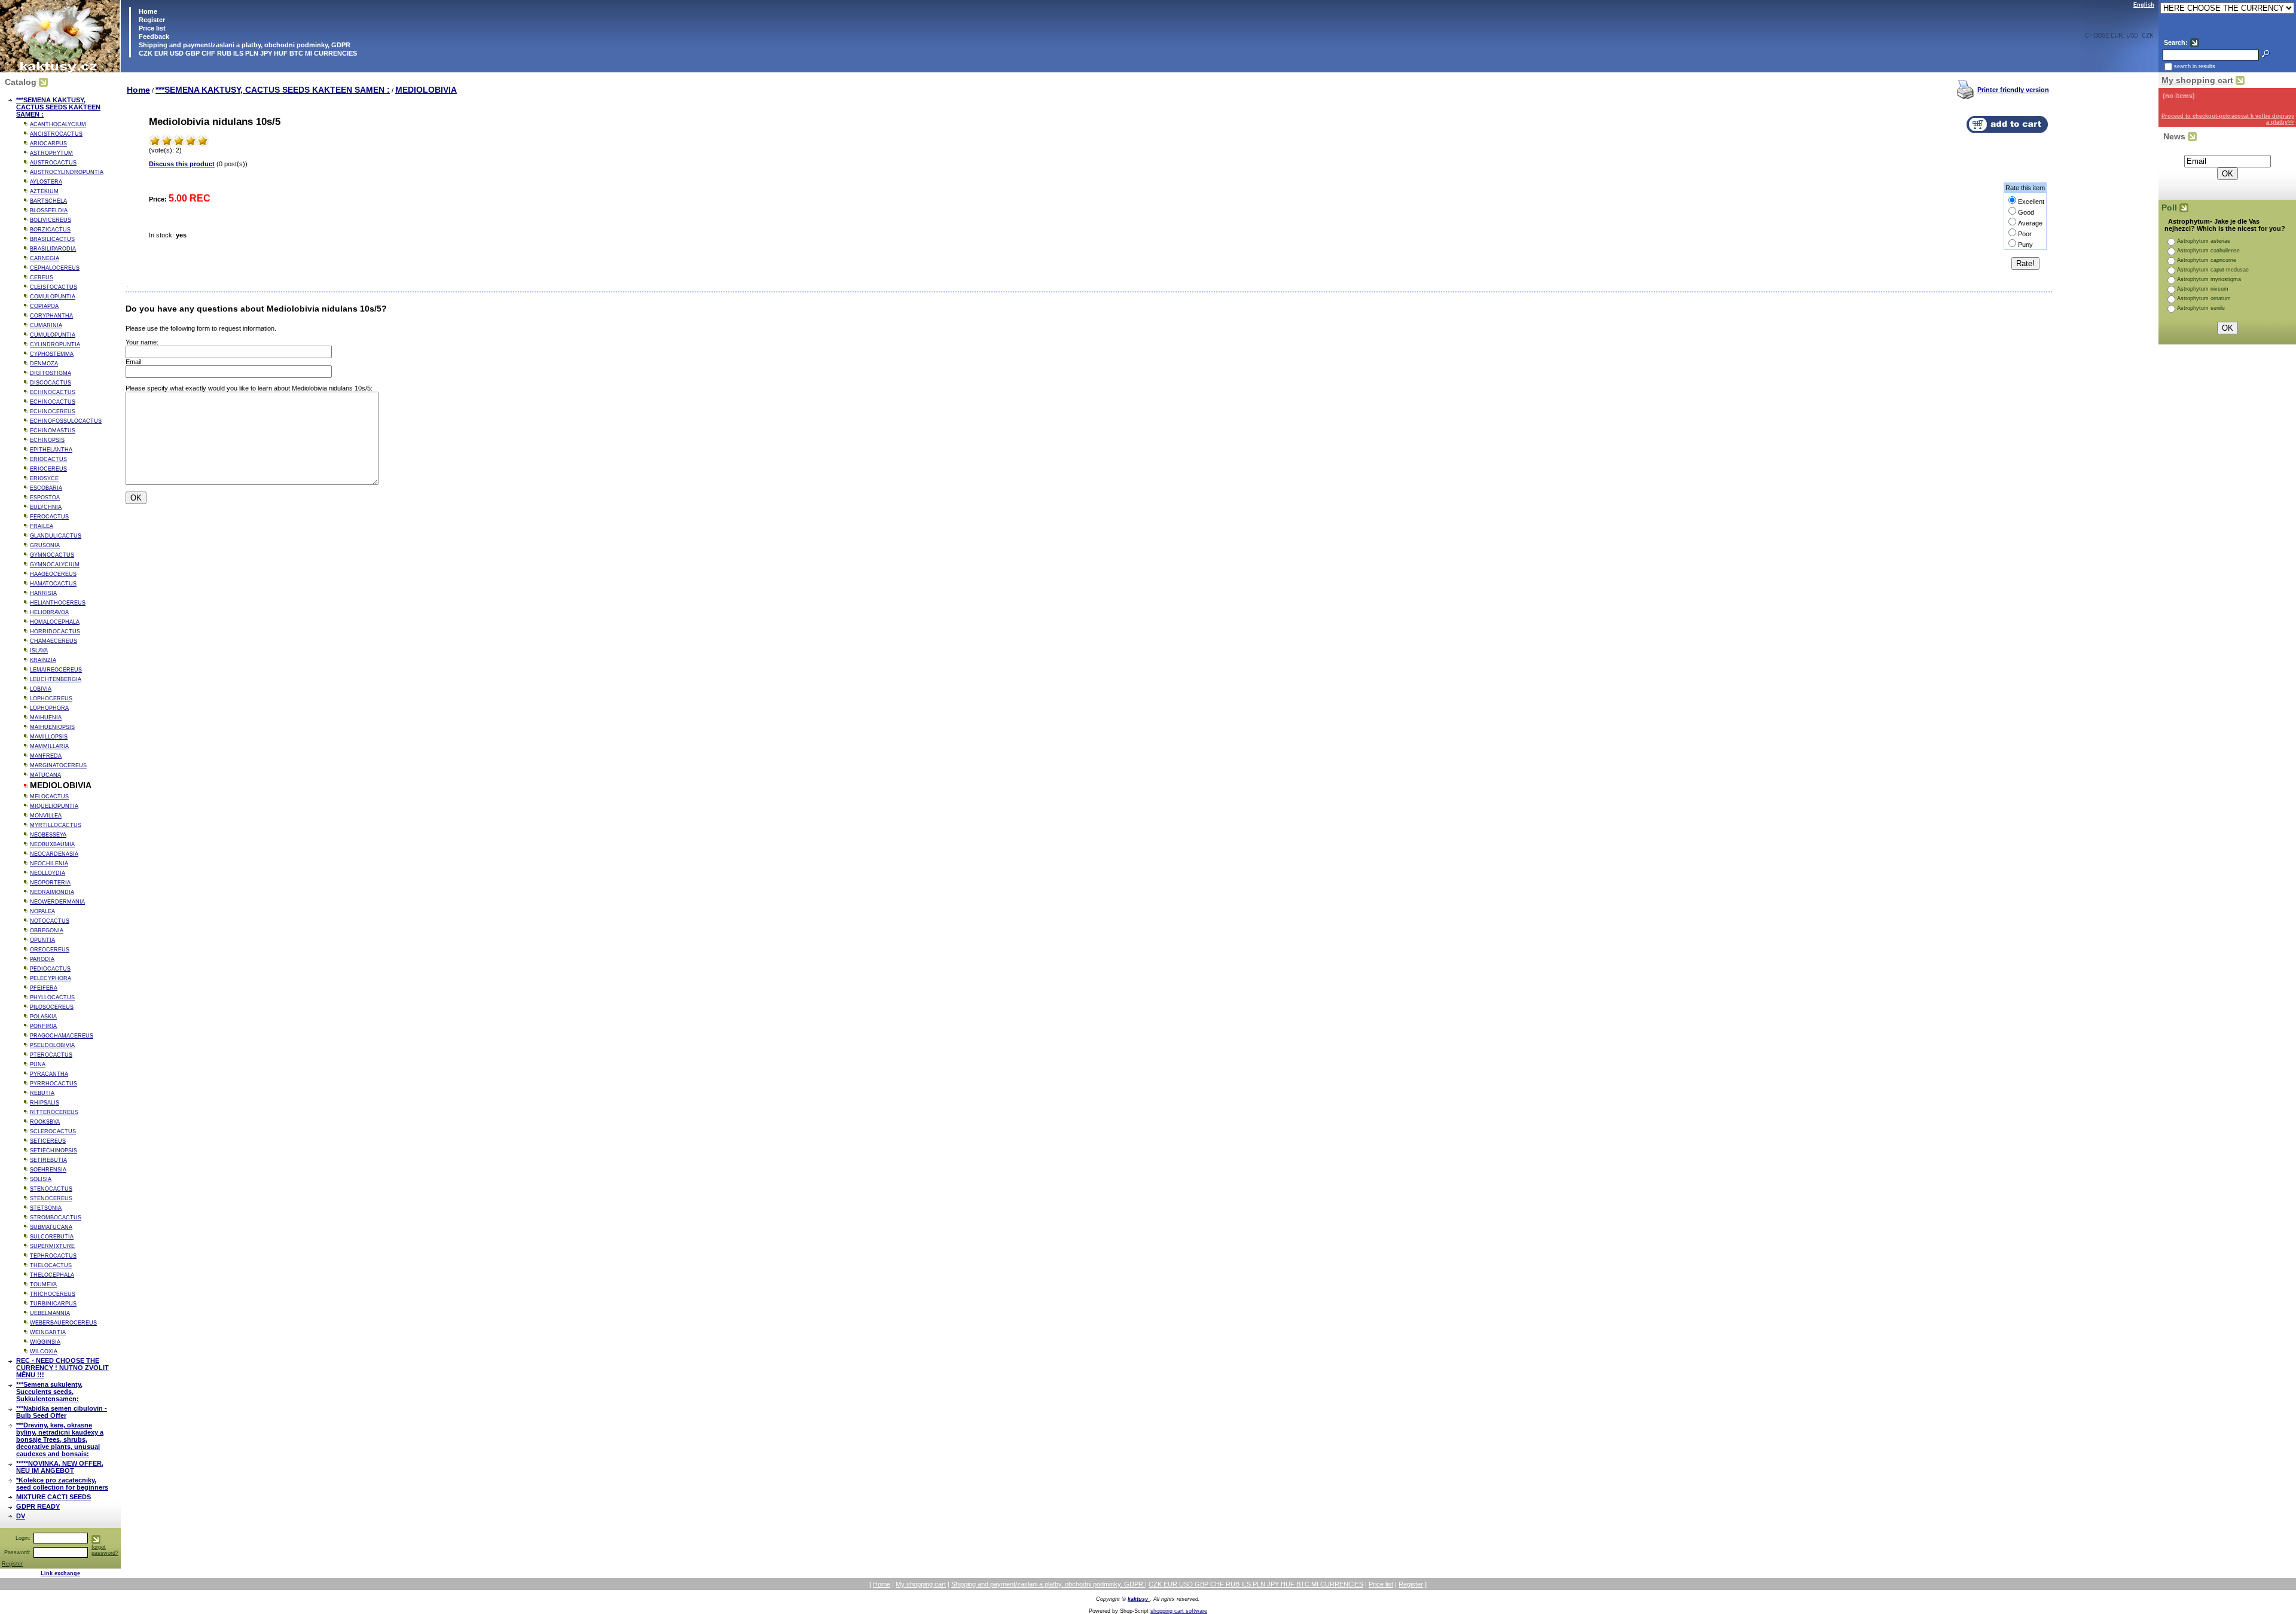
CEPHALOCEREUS (55, 268)
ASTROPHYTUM (51, 153)
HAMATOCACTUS (53, 584)
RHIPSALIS (45, 1103)
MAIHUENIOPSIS (52, 727)
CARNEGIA (45, 258)
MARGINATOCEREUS (58, 765)
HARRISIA (43, 593)
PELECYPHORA (51, 978)
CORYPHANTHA (51, 316)
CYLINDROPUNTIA (55, 344)
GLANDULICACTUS (56, 536)
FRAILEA (42, 526)
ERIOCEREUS (48, 469)
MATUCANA (45, 775)
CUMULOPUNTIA (53, 335)
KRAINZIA (43, 660)
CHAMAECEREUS (54, 641)
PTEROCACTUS (51, 1055)
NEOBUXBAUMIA (52, 844)
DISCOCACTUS (51, 383)
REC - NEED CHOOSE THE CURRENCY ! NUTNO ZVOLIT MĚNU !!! (62, 1368)
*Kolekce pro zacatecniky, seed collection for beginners (62, 1484)
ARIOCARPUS (48, 144)
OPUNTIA (42, 940)
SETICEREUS (48, 1141)
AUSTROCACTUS (53, 163)
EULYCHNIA (46, 507)
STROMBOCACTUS (56, 1218)
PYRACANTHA (49, 1074)
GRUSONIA (45, 545)
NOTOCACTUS (50, 921)
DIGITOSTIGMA (51, 373)
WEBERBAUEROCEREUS (63, 1323)
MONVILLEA (46, 816)
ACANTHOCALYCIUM (58, 124)
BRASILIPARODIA (53, 249)
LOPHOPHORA (49, 708)
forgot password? (105, 1550)
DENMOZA (44, 364)
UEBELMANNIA (50, 1313)
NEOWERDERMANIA (57, 902)
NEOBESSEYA (48, 835)
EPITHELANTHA (51, 450)
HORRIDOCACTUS (55, 631)
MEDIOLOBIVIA (426, 90)
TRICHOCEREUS (53, 1294)
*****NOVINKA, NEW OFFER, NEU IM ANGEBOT (60, 1467)
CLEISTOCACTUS (54, 287)
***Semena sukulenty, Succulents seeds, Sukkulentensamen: (49, 1392)
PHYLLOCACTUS (52, 997)
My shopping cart (2197, 80)
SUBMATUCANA (51, 1227)
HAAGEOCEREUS (53, 574)
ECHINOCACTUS (53, 392)
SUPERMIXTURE (52, 1246)
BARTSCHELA (48, 201)
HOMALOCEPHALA (55, 622)
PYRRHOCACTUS (54, 1084)
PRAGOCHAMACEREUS (62, 1036)
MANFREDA (46, 756)
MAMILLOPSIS (49, 737)
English (2144, 5)
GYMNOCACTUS (52, 555)
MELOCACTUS (49, 797)
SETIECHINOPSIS (54, 1151)
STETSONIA (46, 1208)
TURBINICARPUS (53, 1304)
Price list (151, 28)
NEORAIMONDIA (52, 892)
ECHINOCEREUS (53, 411)
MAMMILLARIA (49, 746)
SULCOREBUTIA (52, 1237)
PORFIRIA (43, 1026)
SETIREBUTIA (48, 1160)
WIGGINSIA (45, 1342)
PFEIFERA (44, 988)
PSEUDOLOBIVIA (52, 1045)
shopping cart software (1179, 1611)
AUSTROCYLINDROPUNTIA (67, 172)
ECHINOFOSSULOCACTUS (66, 421)
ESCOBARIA (46, 488)
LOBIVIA (41, 689)
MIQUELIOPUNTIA (54, 806)
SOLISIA (41, 1179)
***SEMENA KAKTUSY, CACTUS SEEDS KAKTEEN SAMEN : (58, 107)
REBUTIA (42, 1093)
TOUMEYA (43, 1285)
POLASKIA (43, 1017)
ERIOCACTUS (48, 459)
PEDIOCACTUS (50, 969)
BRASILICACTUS (52, 239)
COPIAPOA (44, 306)
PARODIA (42, 959)
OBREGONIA (47, 930)
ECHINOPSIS (47, 440)
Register (152, 20)
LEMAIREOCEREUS (56, 670)
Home (147, 11)
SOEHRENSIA (48, 1170)
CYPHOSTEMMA (52, 354)
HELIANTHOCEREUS (58, 603)
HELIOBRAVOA (49, 612)
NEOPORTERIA (50, 883)
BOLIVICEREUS (51, 220)
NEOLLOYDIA (48, 873)
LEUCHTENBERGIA (56, 679)
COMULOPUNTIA (53, 297)
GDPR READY (38, 1506)
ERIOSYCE (44, 478)
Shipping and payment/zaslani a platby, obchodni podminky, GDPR (244, 45)
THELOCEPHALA (52, 1275)
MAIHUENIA (46, 718)
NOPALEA (42, 911)
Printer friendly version (2013, 90)
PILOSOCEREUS (52, 1007)
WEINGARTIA (48, 1332)
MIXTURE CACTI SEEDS (54, 1497)
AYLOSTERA (46, 182)
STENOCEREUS (51, 1198)
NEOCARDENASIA (54, 854)
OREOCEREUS (50, 950)
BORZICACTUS (50, 230)
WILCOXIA (44, 1351)
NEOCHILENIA (49, 864)
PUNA (38, 1064)
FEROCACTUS (49, 517)
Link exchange (60, 1573)
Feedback (153, 36)
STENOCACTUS (51, 1189)
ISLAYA (39, 651)
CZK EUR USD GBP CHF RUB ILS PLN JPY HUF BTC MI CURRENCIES (247, 53)
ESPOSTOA (45, 498)
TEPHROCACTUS (53, 1256)
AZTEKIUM (44, 191)
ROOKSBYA (45, 1122)
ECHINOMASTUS (53, 431)
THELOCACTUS (51, 1265)
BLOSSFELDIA (49, 210)
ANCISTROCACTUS (56, 134)
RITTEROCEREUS (54, 1112)
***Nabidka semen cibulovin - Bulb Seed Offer (62, 1412)
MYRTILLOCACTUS (56, 825)
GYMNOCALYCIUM (55, 565)
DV (21, 1516)
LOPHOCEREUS (51, 698)
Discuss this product (182, 164)
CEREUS (42, 277)
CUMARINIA (46, 325)
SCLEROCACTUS (53, 1131)
